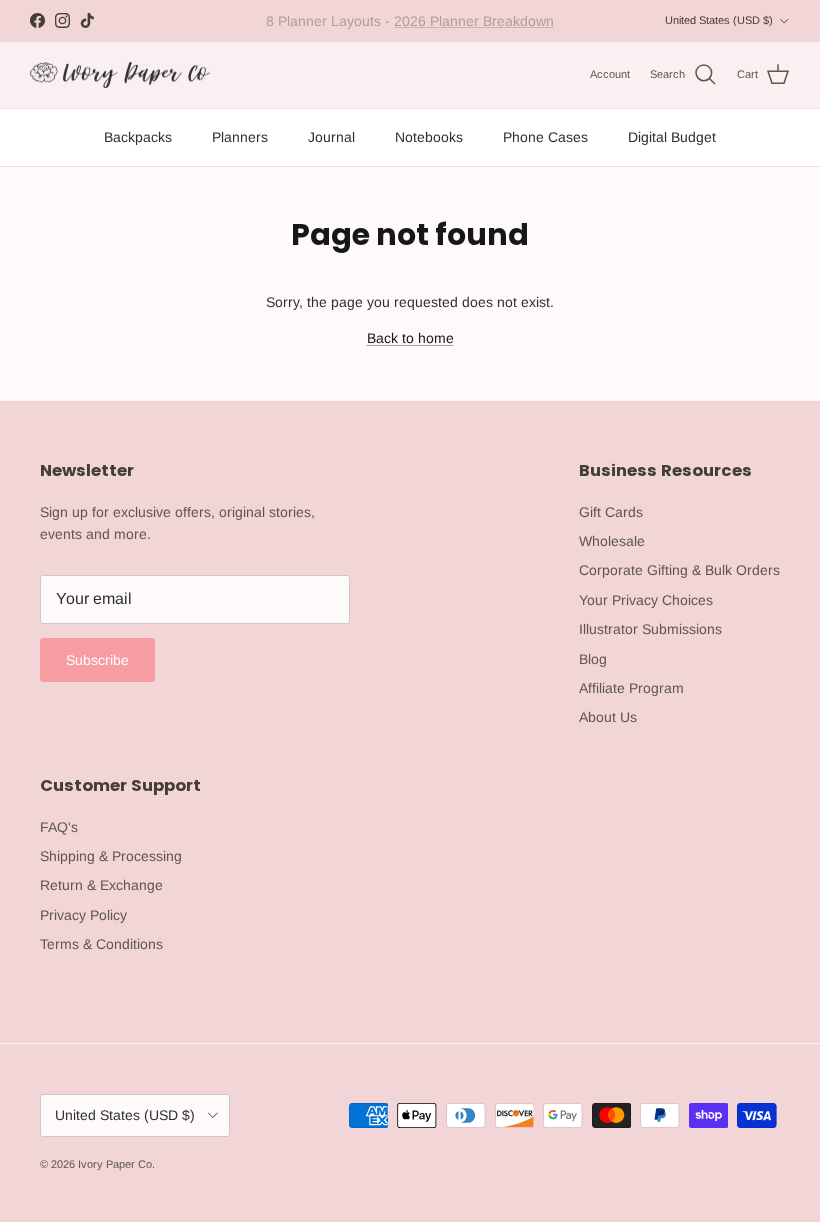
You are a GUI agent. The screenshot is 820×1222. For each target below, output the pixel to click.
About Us (608, 717)
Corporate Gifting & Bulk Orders (679, 570)
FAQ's (59, 827)
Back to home (410, 338)
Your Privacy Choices (646, 600)
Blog (593, 659)
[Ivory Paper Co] (120, 75)
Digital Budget (672, 137)
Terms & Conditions (101, 944)
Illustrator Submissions (650, 629)
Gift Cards (611, 512)
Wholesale (612, 541)
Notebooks (429, 137)
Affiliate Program (631, 688)
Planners (240, 137)
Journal (331, 137)
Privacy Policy (83, 915)
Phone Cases (545, 137)
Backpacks (138, 137)
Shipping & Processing (111, 856)
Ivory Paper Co (115, 1164)
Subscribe (97, 660)
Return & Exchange (101, 885)
